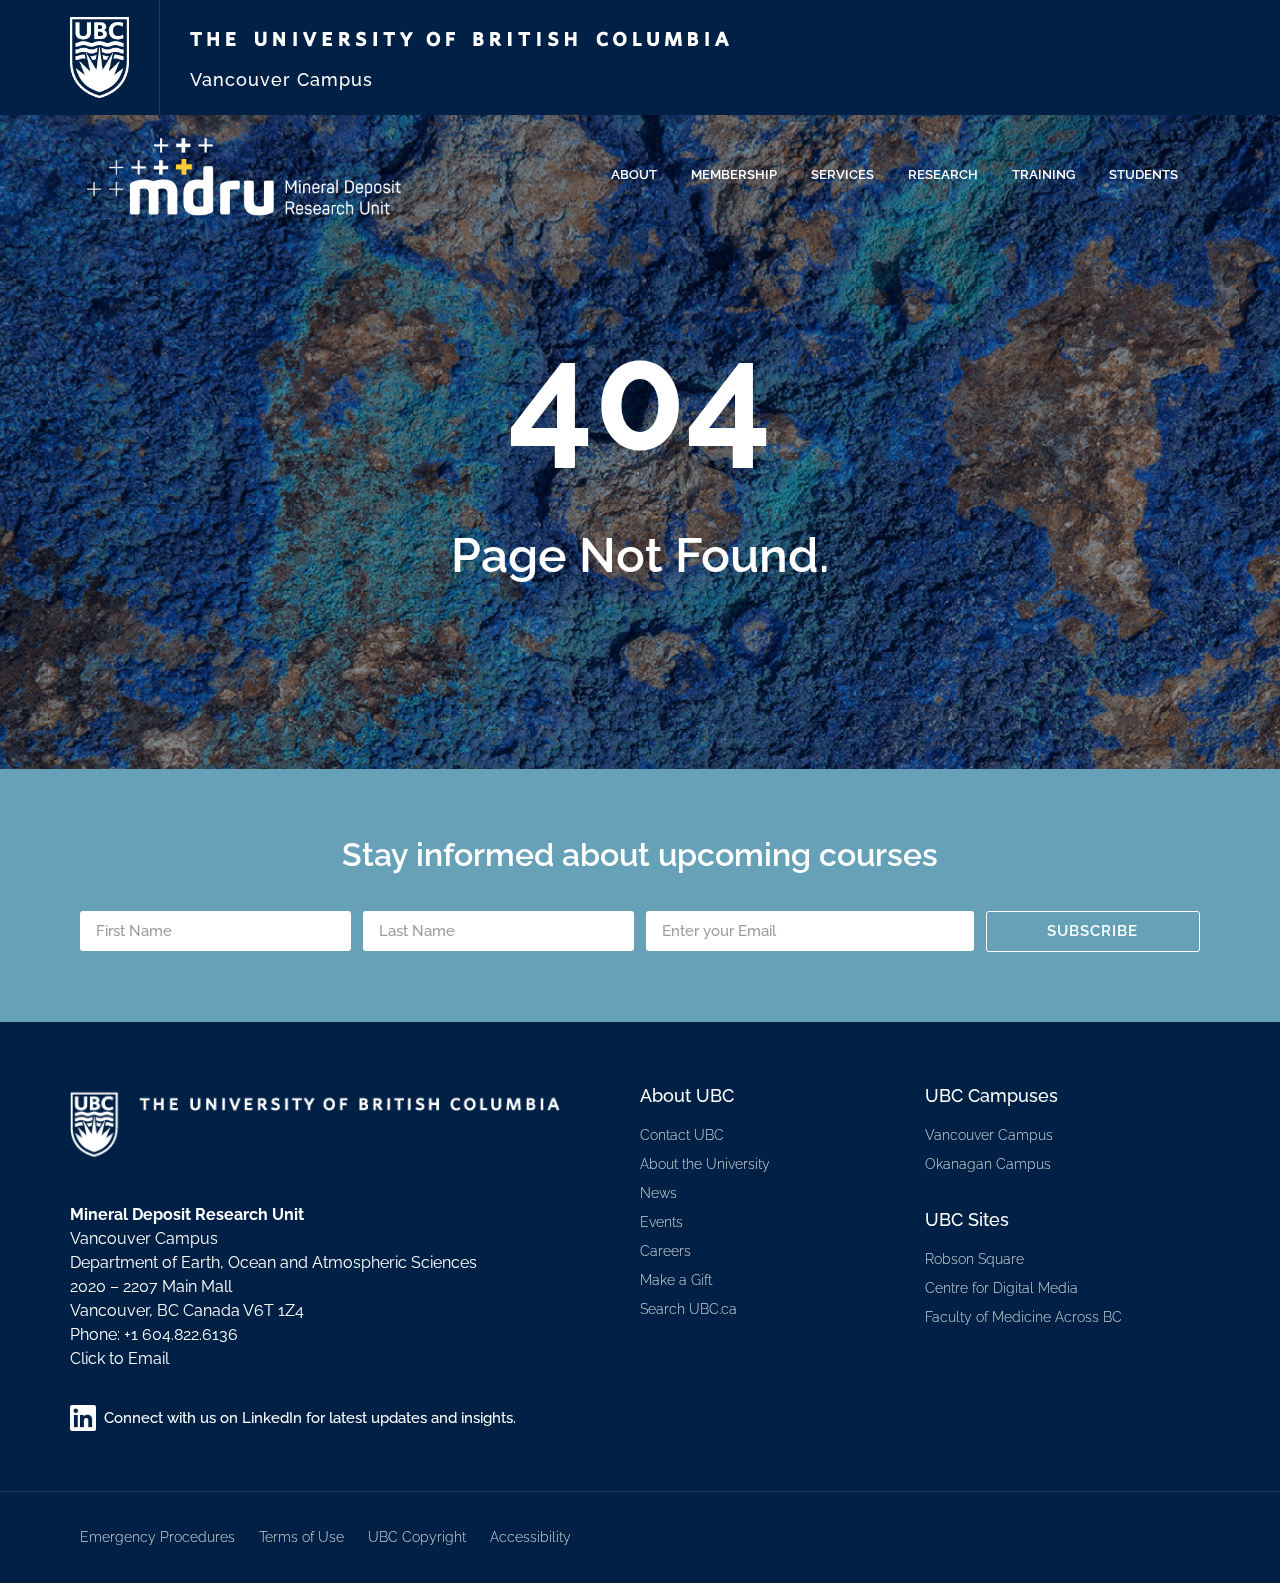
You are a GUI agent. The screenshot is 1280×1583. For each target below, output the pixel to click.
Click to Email (119, 1358)
